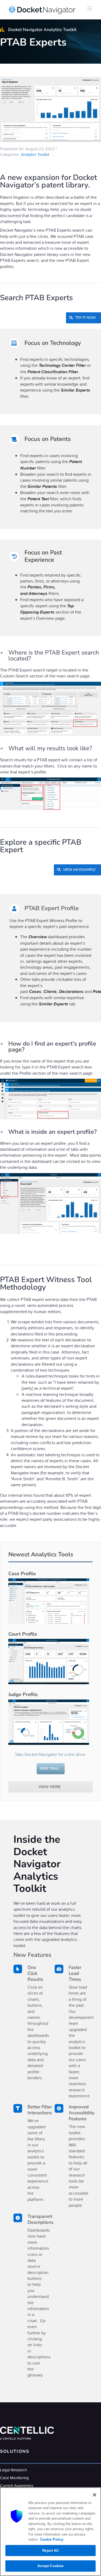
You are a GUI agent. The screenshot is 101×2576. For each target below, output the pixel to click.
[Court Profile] (49, 1662)
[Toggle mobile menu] (90, 8)
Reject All (50, 2551)
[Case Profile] (49, 1601)
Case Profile (22, 1574)
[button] (50, 656)
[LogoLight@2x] (27, 2429)
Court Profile (23, 1634)
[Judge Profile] (49, 1722)
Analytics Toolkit (35, 154)
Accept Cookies (51, 2566)
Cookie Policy (51, 2539)
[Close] (95, 2495)
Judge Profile (23, 1694)
